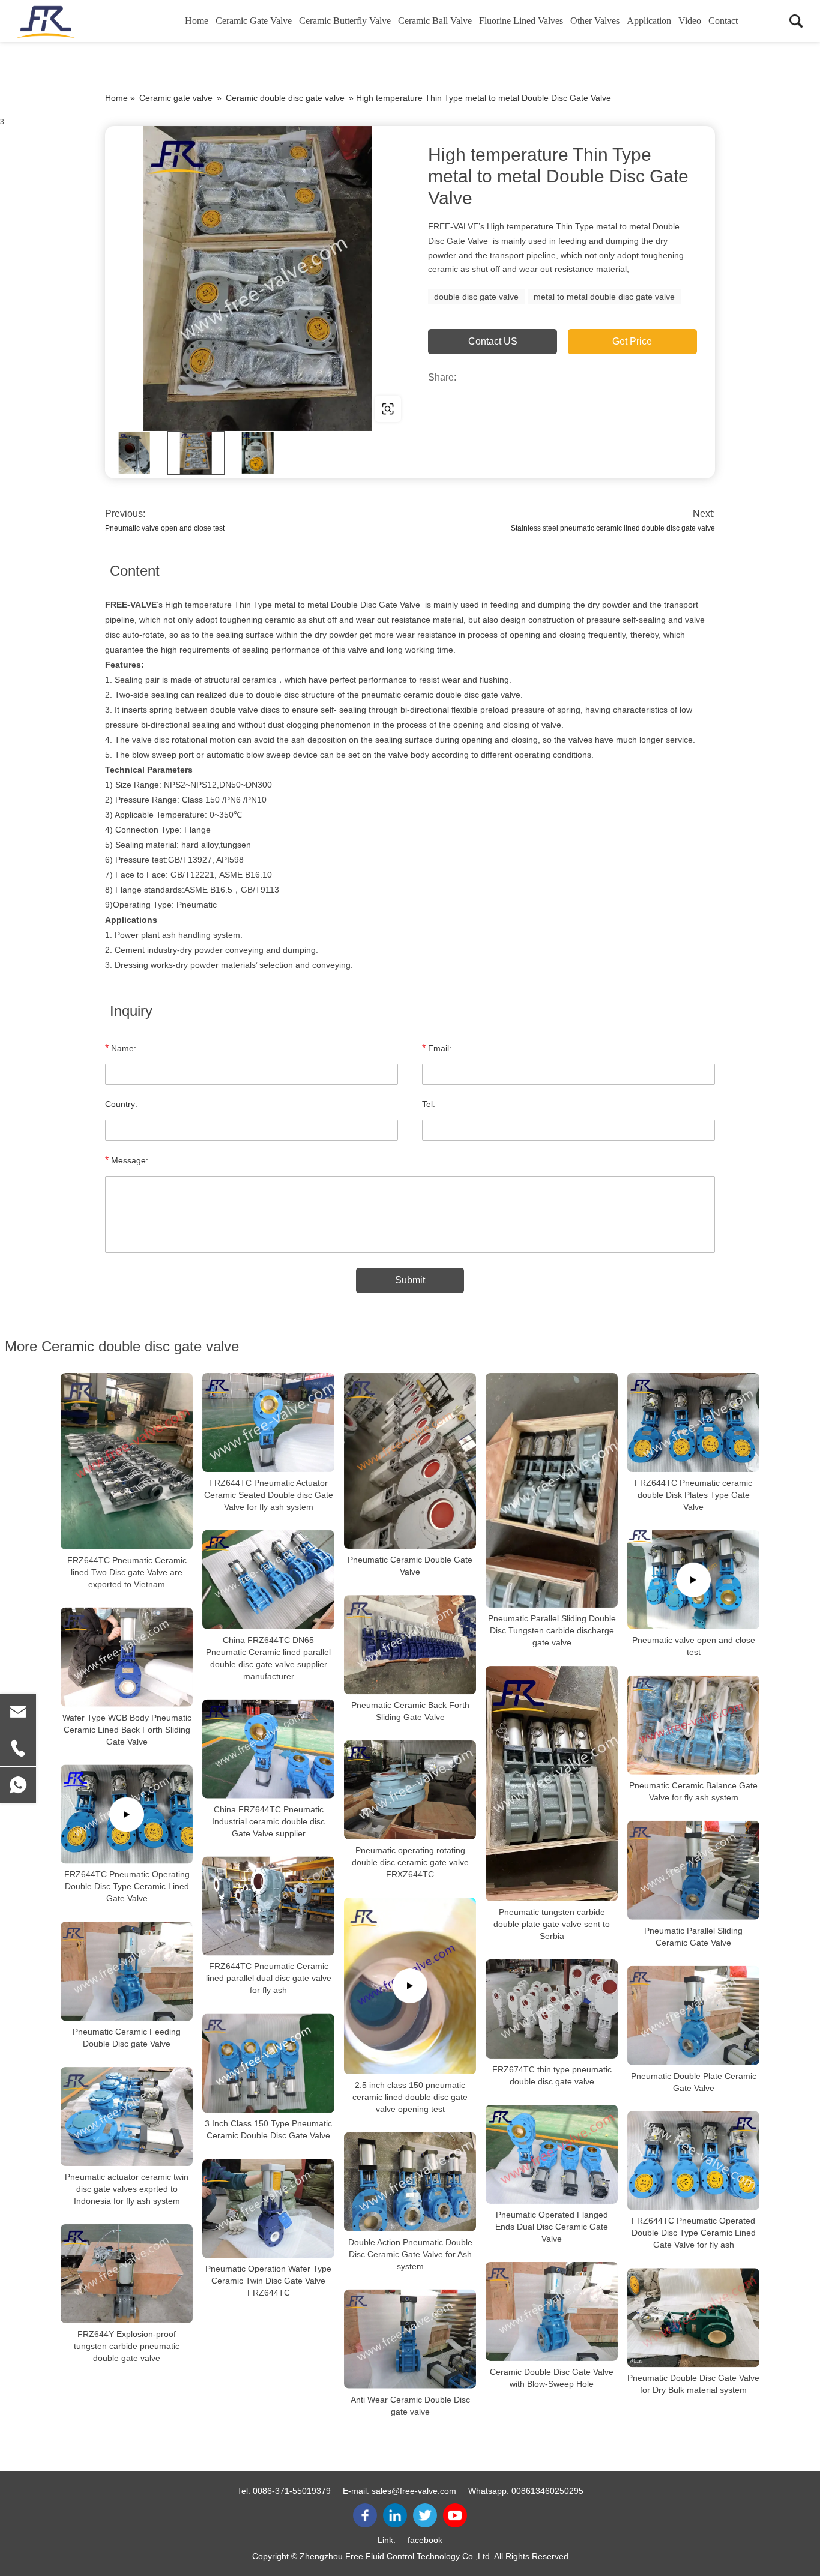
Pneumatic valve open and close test (165, 528)
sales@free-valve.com (414, 2491)
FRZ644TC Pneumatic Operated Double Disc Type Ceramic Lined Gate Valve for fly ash (694, 2233)
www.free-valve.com (182, 409)
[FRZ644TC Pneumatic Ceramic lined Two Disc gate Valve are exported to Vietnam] (127, 1461)
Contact (723, 21)
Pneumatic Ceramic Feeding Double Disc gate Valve (127, 2038)
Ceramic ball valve (435, 21)
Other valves (595, 21)
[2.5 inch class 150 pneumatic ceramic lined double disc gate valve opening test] (410, 1986)
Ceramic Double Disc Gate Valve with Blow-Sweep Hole (552, 2378)
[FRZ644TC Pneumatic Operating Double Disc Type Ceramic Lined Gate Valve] (127, 1814)
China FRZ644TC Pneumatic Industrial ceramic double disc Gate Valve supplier (268, 1821)
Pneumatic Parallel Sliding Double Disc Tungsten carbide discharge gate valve (552, 1630)
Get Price (632, 341)
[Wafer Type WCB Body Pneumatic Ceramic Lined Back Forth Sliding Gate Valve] (127, 1657)
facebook (425, 2540)
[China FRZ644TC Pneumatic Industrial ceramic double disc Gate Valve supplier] (268, 1749)
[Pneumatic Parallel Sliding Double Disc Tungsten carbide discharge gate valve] (552, 1490)
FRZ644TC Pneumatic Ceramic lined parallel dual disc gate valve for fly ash (269, 1979)
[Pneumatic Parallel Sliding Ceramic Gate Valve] (693, 1870)
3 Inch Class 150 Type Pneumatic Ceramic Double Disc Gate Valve (268, 2130)
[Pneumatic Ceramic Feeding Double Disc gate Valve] (127, 1971)
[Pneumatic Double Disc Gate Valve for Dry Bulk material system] (693, 2318)
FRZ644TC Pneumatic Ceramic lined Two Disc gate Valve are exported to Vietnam (127, 1572)
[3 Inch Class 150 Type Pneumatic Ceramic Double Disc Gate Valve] (268, 2064)
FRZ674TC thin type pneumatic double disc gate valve (552, 2075)
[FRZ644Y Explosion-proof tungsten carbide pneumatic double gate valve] (127, 2274)
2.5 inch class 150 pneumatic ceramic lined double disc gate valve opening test (410, 2097)
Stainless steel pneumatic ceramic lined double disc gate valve (613, 528)
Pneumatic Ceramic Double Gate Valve (410, 1566)
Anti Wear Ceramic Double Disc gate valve (410, 2406)
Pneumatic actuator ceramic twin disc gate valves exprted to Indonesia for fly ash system (127, 2189)
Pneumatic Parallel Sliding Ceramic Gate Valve (693, 1937)
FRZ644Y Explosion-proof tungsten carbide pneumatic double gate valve (127, 2346)
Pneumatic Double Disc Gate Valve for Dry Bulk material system (693, 2384)
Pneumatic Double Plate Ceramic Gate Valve (694, 2082)
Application (649, 21)
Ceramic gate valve (254, 21)
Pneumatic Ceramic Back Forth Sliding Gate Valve (410, 1711)
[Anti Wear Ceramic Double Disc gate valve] (410, 2339)
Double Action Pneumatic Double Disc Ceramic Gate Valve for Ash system (410, 2254)
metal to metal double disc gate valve (604, 297)
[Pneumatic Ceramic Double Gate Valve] (410, 1461)
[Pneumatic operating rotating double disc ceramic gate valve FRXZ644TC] (410, 1790)
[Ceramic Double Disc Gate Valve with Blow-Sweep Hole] (552, 2312)
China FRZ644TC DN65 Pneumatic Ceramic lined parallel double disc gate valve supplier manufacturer (268, 1658)
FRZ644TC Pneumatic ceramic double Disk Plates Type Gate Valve (693, 1495)
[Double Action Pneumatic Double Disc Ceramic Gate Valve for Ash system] (410, 2182)
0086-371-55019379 (292, 2491)
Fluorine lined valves (521, 21)
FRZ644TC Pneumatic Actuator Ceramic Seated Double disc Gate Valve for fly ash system (269, 1495)
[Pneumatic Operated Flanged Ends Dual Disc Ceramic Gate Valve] (552, 2154)
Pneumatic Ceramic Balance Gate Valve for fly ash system (693, 1791)
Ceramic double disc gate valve (285, 98)
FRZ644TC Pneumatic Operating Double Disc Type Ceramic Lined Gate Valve (127, 1886)
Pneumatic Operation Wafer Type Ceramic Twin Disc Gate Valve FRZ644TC (268, 2281)
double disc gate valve (476, 297)
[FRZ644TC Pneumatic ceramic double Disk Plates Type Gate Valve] (693, 1422)
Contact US (493, 341)
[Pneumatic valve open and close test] (693, 1580)
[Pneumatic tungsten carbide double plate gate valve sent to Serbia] (552, 1784)
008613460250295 (547, 2491)
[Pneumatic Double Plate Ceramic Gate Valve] (693, 2016)
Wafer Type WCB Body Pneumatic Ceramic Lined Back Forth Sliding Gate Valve (127, 1730)
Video (690, 21)
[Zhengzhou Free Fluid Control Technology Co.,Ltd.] (75, 21)
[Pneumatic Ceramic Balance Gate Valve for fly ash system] (693, 1725)
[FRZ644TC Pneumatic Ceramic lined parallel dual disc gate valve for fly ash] (268, 1906)
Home (197, 21)
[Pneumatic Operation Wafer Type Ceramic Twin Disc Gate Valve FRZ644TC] (268, 2209)
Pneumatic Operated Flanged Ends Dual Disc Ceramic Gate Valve (552, 2227)
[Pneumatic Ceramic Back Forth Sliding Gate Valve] (410, 1645)
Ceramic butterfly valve (345, 21)
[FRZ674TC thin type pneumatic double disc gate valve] (552, 2009)
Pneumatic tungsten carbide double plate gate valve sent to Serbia (552, 1924)
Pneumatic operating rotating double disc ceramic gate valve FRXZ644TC (410, 1862)
